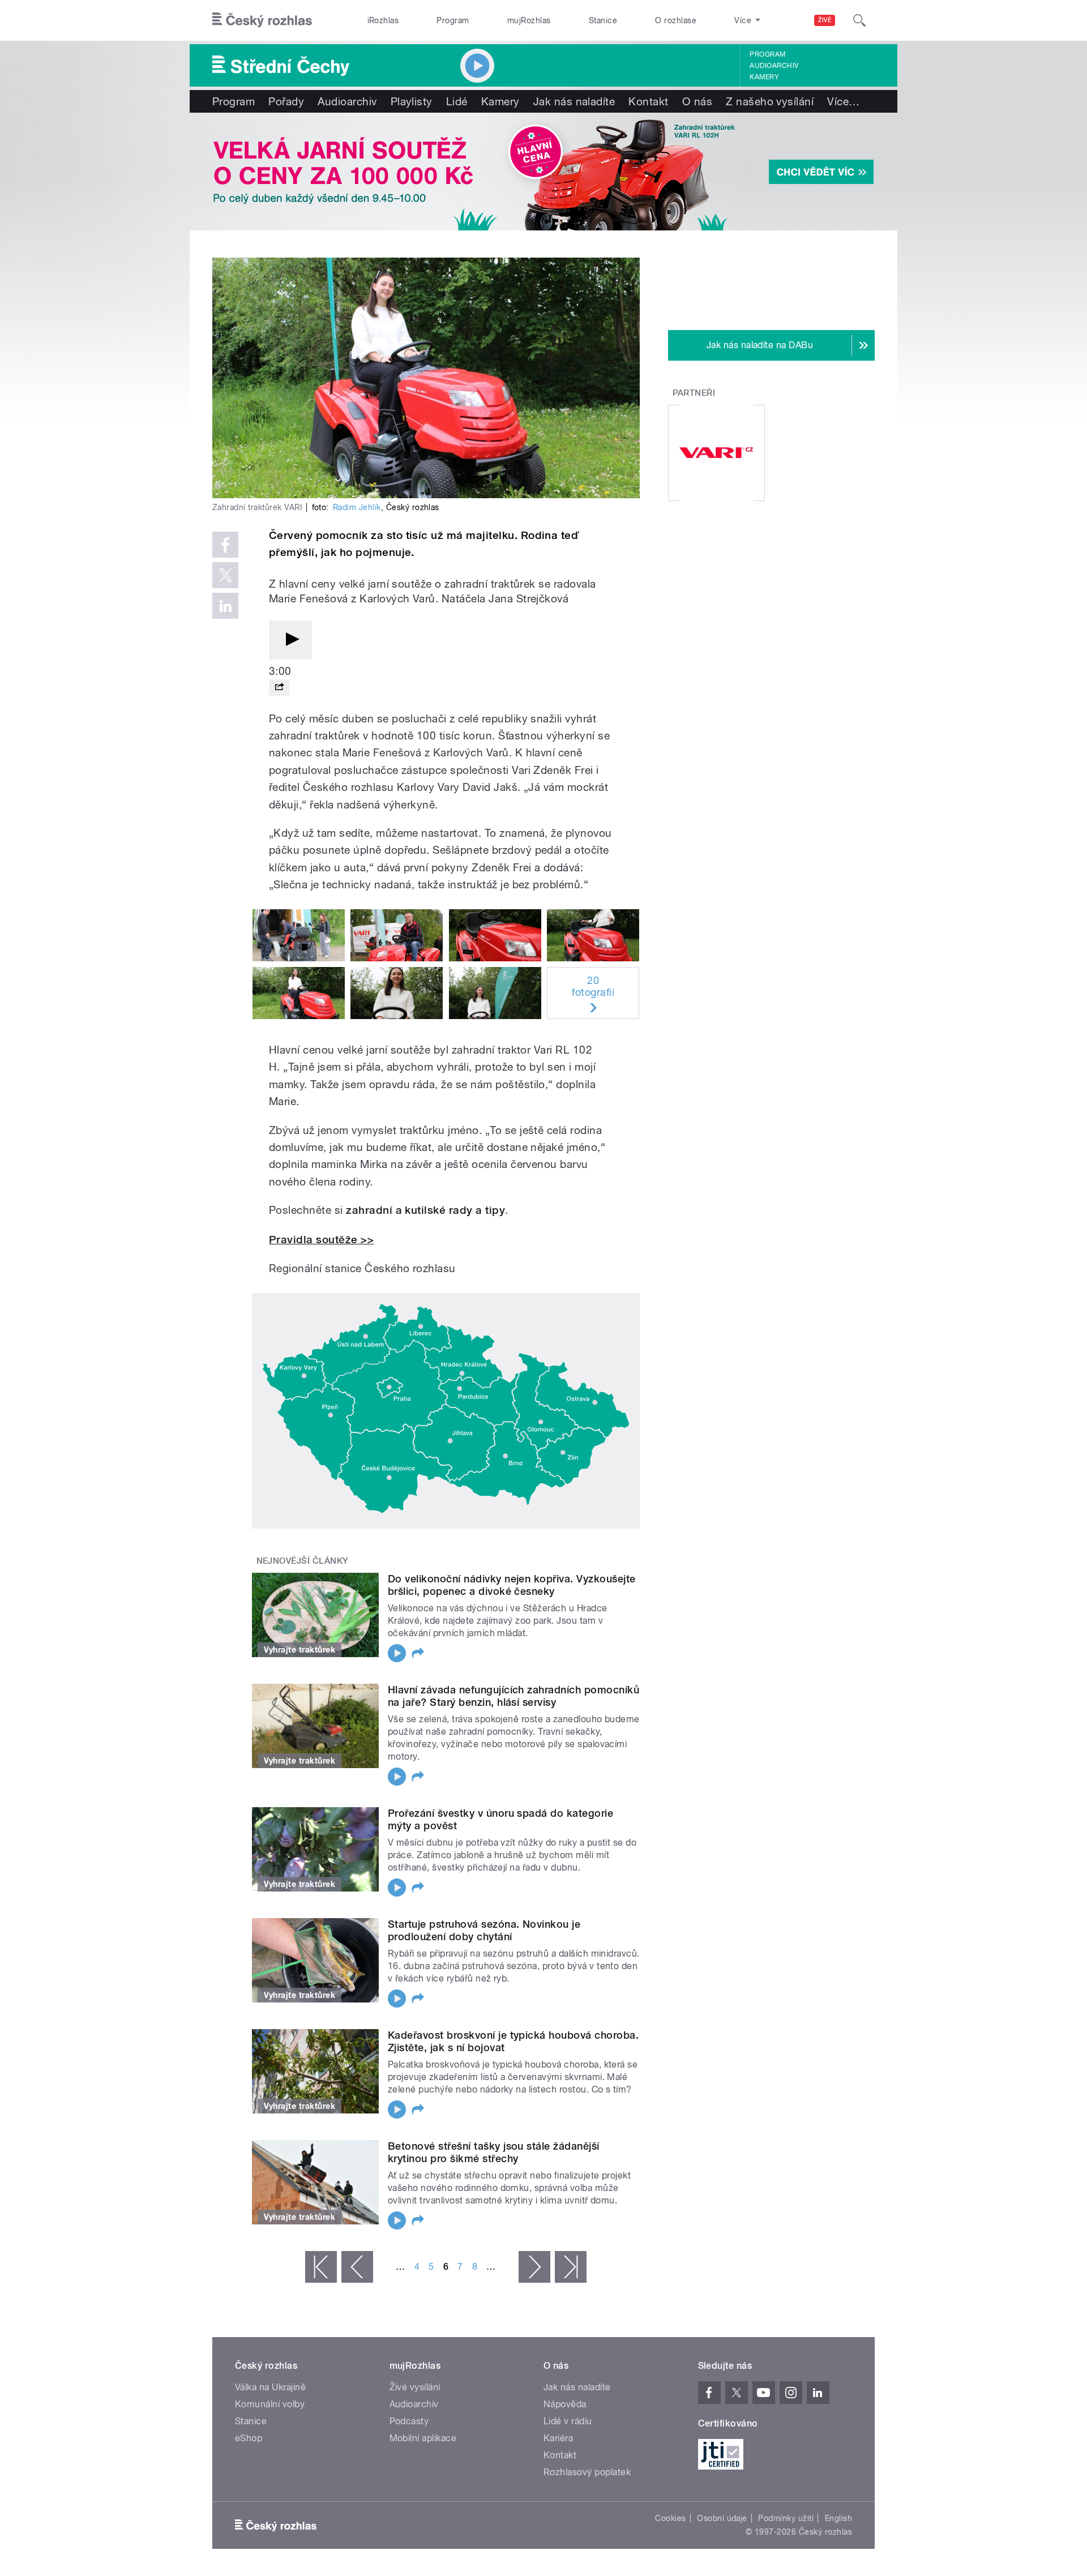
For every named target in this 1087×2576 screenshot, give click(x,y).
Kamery (764, 77)
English (838, 2518)
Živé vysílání (415, 2387)
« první (321, 2267)
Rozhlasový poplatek (587, 2472)
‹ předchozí (357, 2267)
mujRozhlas (529, 20)
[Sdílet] (279, 688)
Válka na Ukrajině (270, 2387)
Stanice (603, 20)
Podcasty (409, 2421)
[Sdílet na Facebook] (225, 545)
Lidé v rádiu (568, 2421)
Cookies (670, 2518)
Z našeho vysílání (770, 101)
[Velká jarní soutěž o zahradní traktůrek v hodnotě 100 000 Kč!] (543, 172)
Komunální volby (270, 2404)
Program (453, 20)
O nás (697, 101)
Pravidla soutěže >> (321, 1240)
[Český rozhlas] (262, 20)
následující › (534, 2267)
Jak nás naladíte (574, 101)
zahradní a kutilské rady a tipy (425, 1210)
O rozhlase (676, 20)
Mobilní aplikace (423, 2438)
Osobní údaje (722, 2518)
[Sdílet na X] (225, 575)
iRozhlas (383, 20)
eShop (249, 2438)
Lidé (457, 101)
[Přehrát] (290, 640)
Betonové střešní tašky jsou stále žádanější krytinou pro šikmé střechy (494, 2152)
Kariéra (558, 2438)
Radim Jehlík (357, 507)
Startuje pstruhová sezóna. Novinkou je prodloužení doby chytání (484, 1930)
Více (843, 101)
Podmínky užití (786, 2518)
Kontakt (648, 101)
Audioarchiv (774, 66)
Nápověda (565, 2404)
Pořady (286, 101)
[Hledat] (859, 20)
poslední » (571, 2267)
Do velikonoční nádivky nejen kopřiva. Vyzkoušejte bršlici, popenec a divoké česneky (512, 1585)
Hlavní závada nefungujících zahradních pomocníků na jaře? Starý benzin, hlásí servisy (513, 1696)
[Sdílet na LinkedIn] (225, 606)
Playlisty (412, 101)
